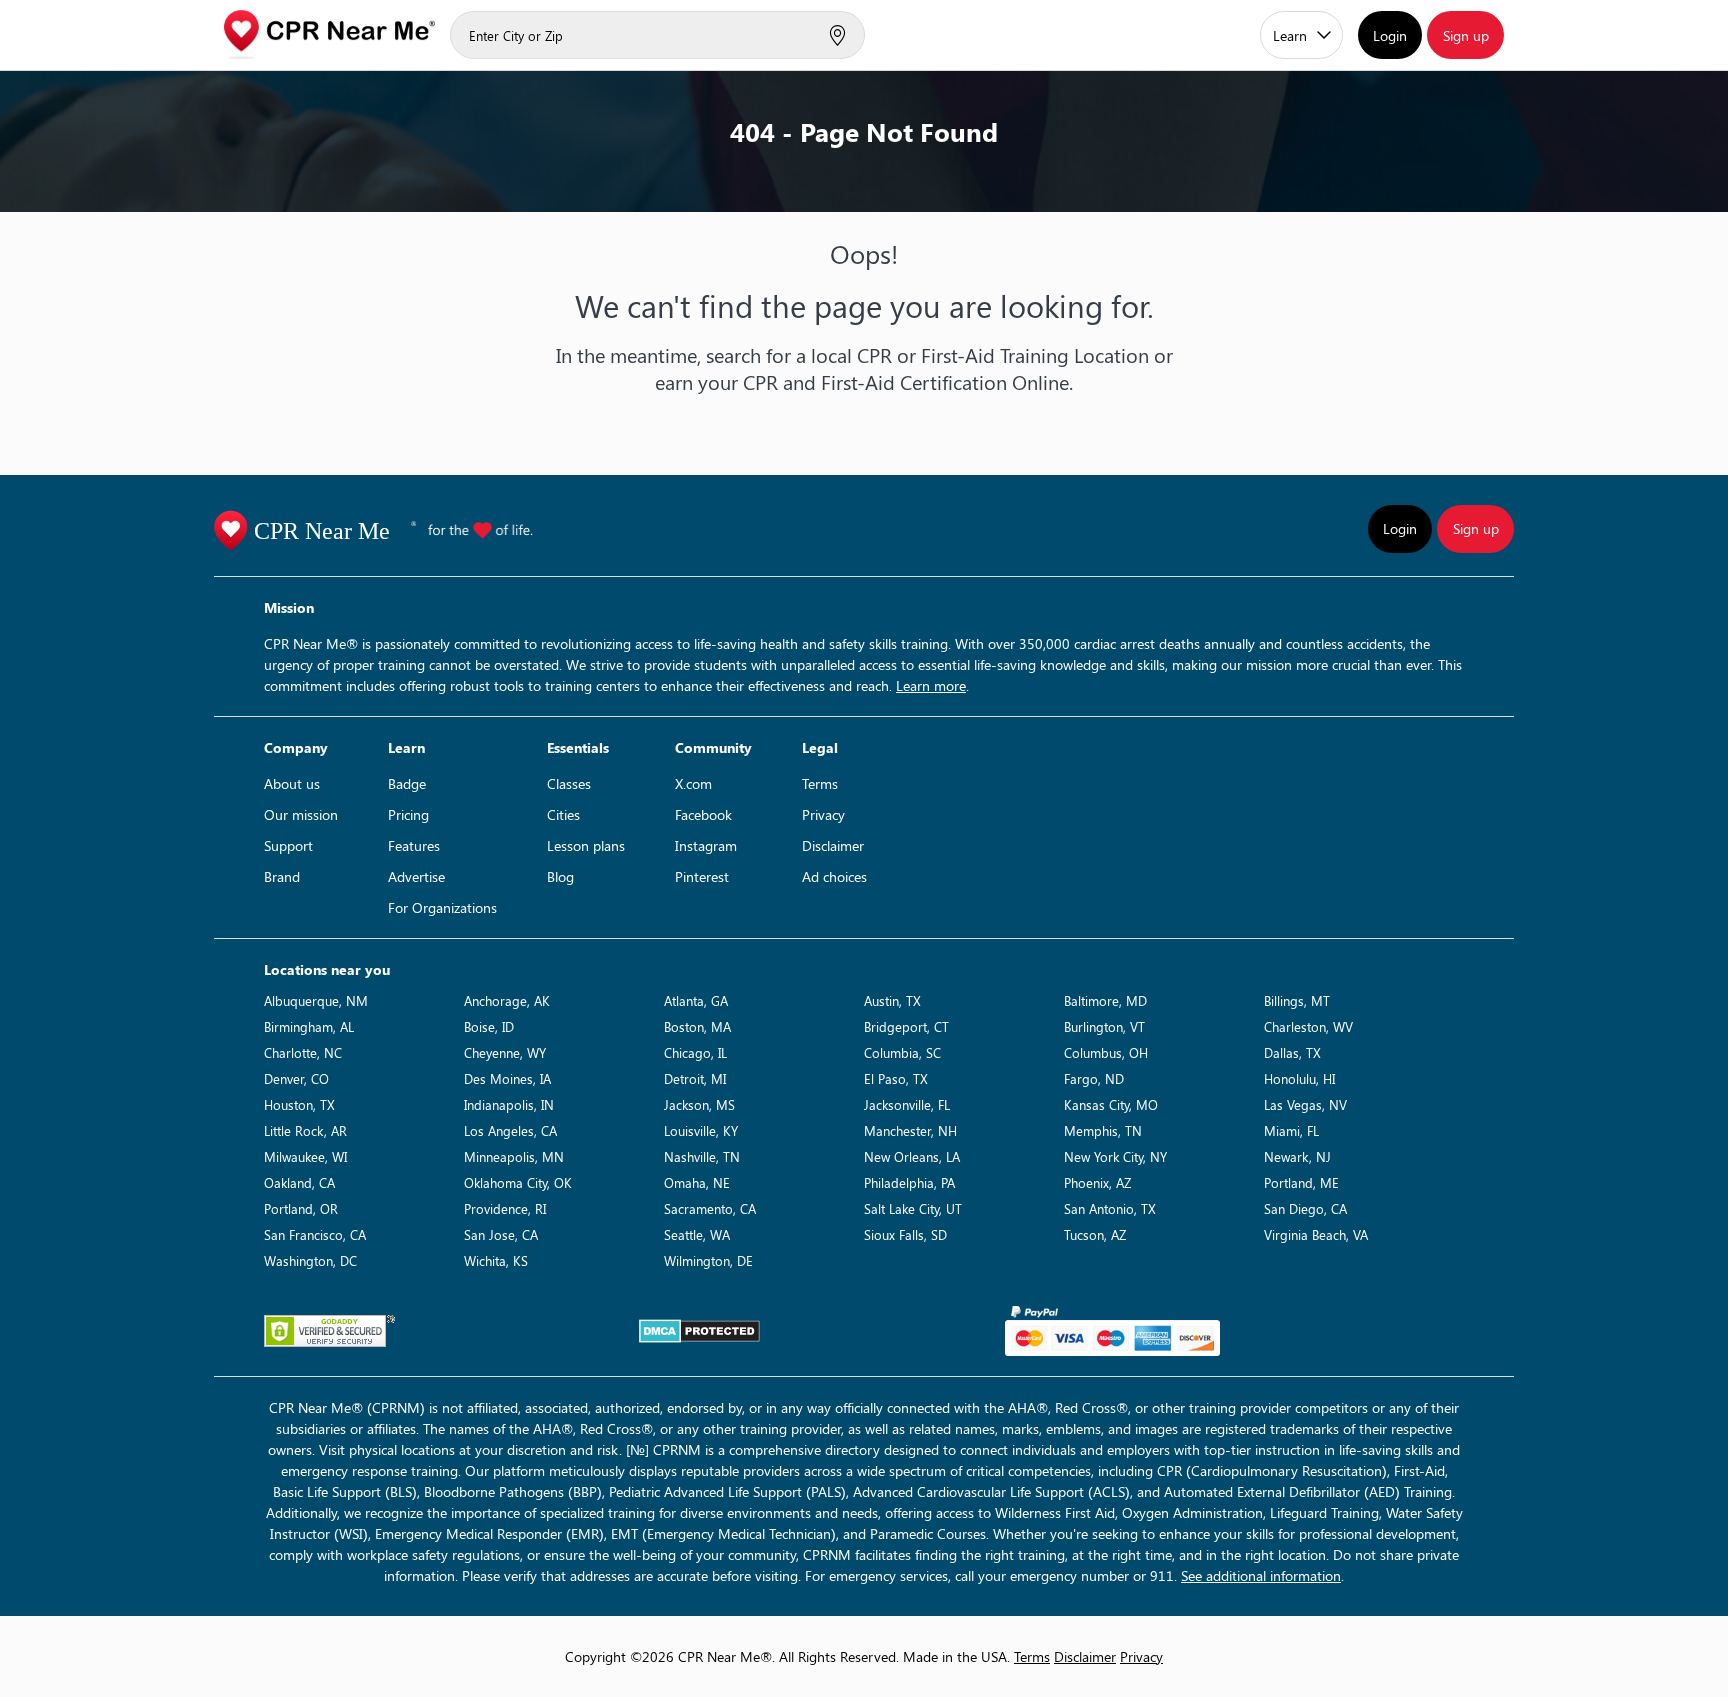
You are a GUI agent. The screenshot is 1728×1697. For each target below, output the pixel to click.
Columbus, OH (1106, 1052)
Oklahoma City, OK (518, 1182)
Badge (407, 783)
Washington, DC (310, 1260)
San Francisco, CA (315, 1234)
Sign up (1466, 35)
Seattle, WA (697, 1234)
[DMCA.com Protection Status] (699, 1331)
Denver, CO (296, 1078)
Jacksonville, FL (907, 1104)
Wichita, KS (496, 1260)
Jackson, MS (699, 1104)
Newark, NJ (1297, 1156)
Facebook (703, 814)
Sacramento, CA (710, 1208)
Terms (820, 783)
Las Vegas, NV (1305, 1104)
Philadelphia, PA (909, 1182)
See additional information (1261, 1575)
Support (288, 845)
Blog (560, 876)
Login (1390, 35)
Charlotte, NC (303, 1052)
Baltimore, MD (1105, 1000)
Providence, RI (505, 1208)
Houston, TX (299, 1104)
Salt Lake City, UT (913, 1208)
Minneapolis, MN (514, 1156)
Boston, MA (697, 1026)
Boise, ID (489, 1026)
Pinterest (702, 876)
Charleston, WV (1308, 1026)
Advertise (416, 876)
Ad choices (834, 876)
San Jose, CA (501, 1234)
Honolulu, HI (1299, 1078)
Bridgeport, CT (906, 1026)
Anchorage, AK (507, 1000)
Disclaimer (833, 845)
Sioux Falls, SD (905, 1234)
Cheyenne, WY (505, 1052)
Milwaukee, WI (305, 1156)
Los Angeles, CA (510, 1130)
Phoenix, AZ (1097, 1182)
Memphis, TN (1103, 1130)
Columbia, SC (902, 1052)
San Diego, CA (1305, 1208)
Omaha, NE (697, 1182)
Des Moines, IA (507, 1078)
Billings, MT (1297, 1000)
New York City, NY (1115, 1156)
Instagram (706, 845)
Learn (1290, 35)
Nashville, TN (702, 1156)
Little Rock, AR (305, 1130)
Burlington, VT (1104, 1026)
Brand (282, 876)
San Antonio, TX (1110, 1208)
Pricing (408, 814)
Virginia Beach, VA (1316, 1234)
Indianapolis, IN (509, 1104)
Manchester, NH (910, 1130)
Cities (563, 814)
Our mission (301, 814)
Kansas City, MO (1111, 1104)
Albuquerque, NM (316, 1000)
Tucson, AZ (1095, 1234)
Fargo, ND (1094, 1078)
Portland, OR (301, 1208)
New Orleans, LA (912, 1156)
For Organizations (442, 907)
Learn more (931, 685)
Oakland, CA (299, 1182)
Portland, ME (1301, 1182)
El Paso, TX (896, 1078)
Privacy (823, 814)
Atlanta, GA (696, 1000)
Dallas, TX (1292, 1052)
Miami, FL (1291, 1130)
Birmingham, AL (309, 1026)
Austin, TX (892, 1000)
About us (292, 783)
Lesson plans (586, 845)
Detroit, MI (695, 1078)
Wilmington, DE (708, 1260)
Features (414, 845)
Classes (569, 783)
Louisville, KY (701, 1130)
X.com (693, 783)
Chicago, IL (695, 1052)
